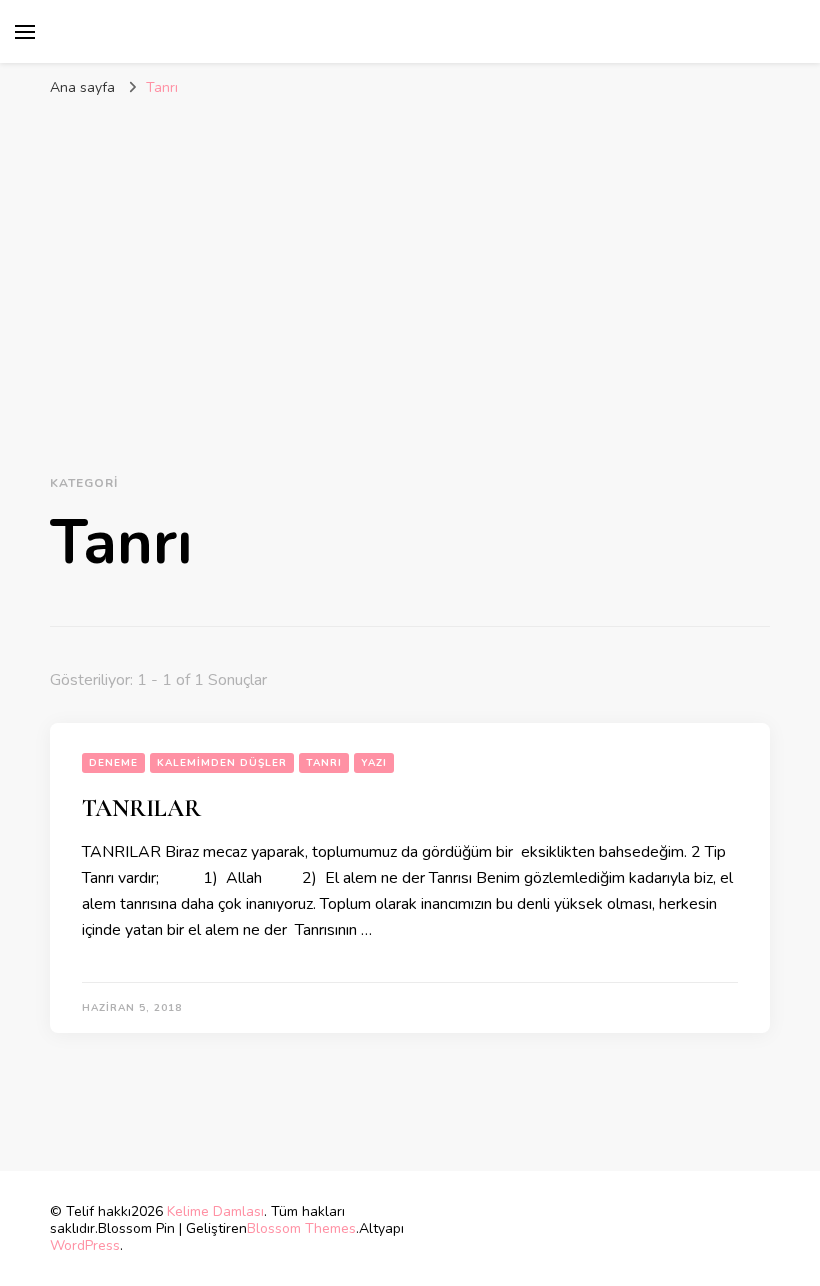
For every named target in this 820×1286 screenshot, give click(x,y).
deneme (113, 763)
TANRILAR (141, 808)
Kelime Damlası (215, 1211)
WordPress (85, 1245)
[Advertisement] (410, 257)
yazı (374, 763)
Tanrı (324, 763)
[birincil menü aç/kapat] (25, 32)
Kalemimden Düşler (222, 763)
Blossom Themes (301, 1228)
